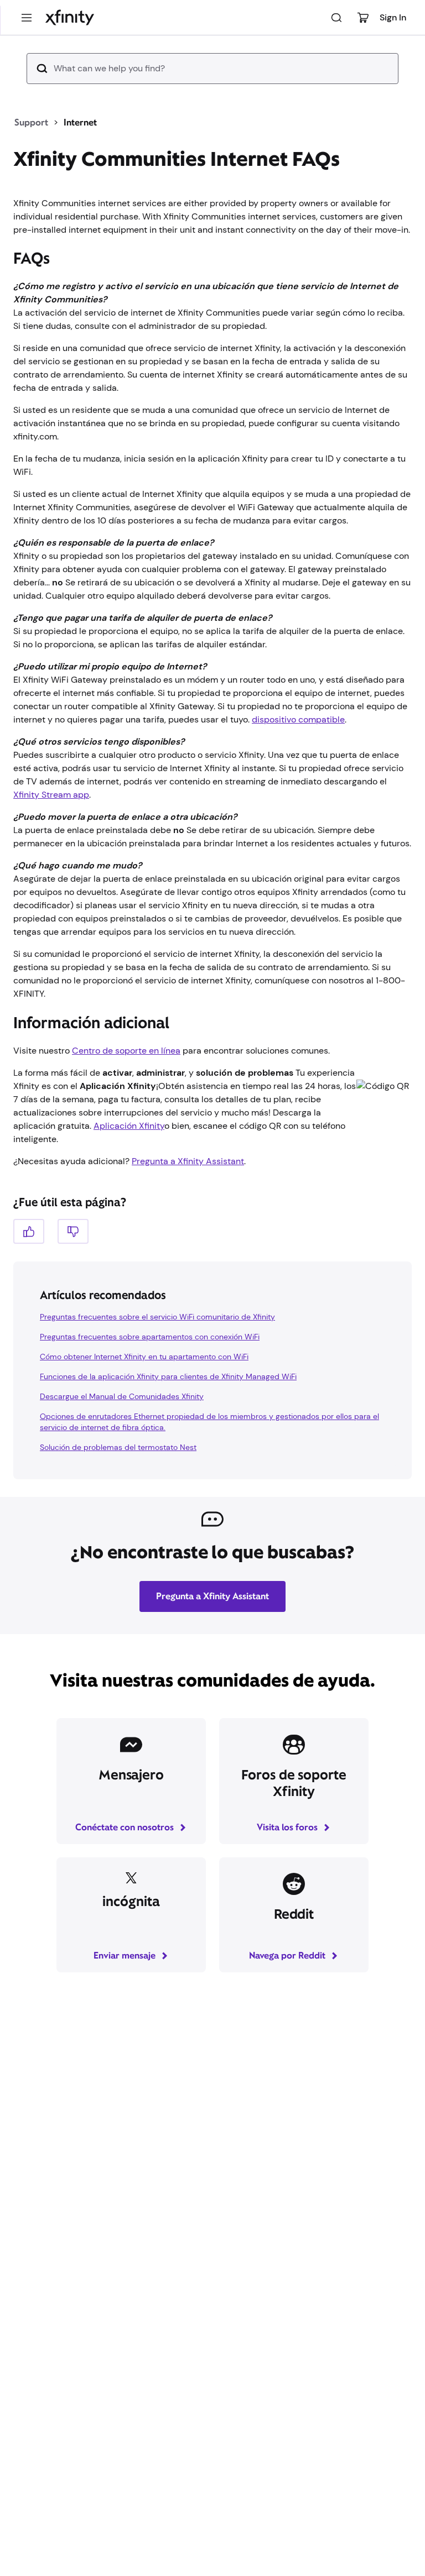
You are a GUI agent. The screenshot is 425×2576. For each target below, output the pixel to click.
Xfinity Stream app (51, 830)
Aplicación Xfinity (129, 1161)
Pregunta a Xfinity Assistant (188, 1197)
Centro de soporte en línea (126, 1086)
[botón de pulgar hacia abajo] (73, 1267)
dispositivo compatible (298, 755)
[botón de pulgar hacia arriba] (29, 1267)
